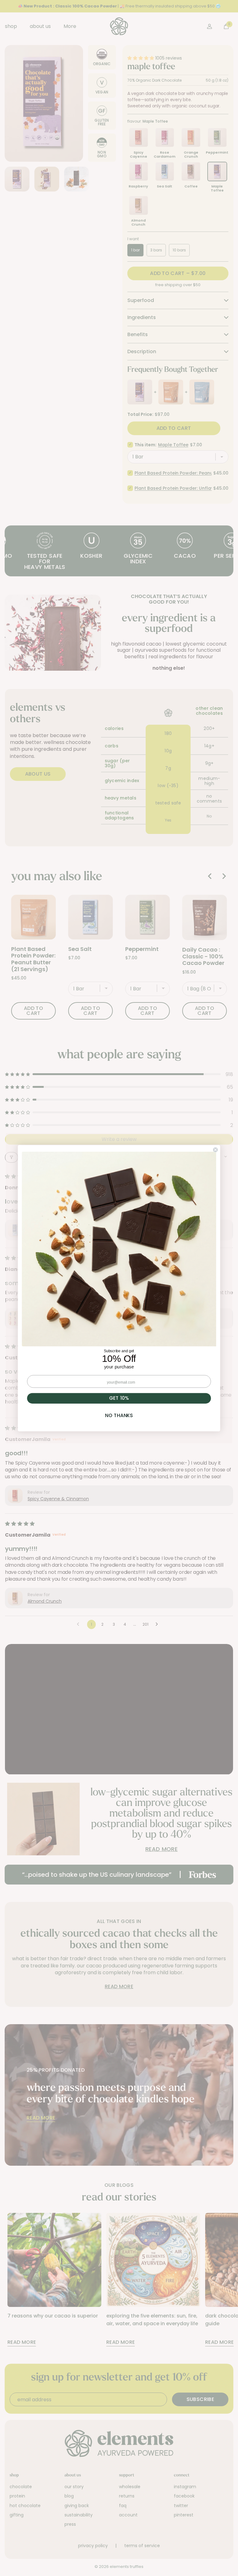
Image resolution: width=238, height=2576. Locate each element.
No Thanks (119, 1415)
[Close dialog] (216, 1150)
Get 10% (119, 1398)
